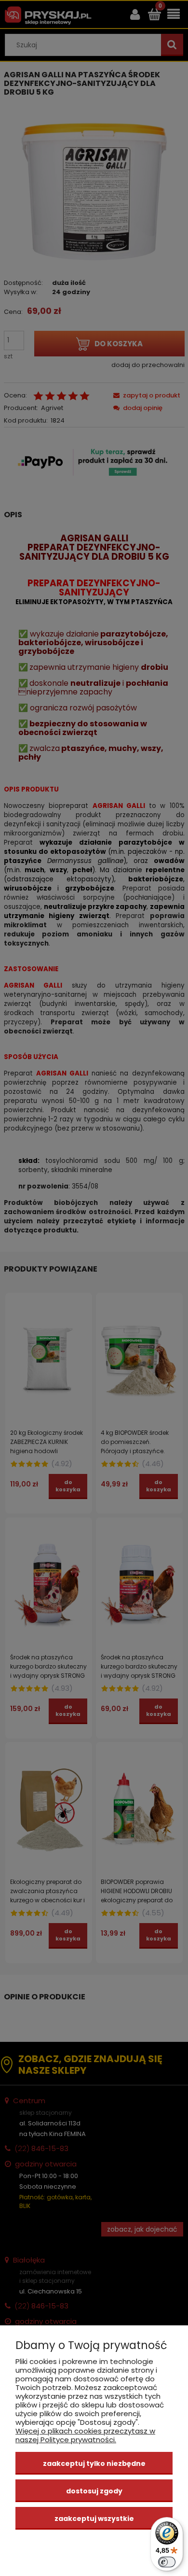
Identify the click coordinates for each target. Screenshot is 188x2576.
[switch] (167, 2562)
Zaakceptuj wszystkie (94, 2519)
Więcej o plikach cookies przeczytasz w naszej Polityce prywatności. (85, 2435)
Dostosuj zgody (94, 2491)
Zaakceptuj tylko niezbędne (94, 2463)
